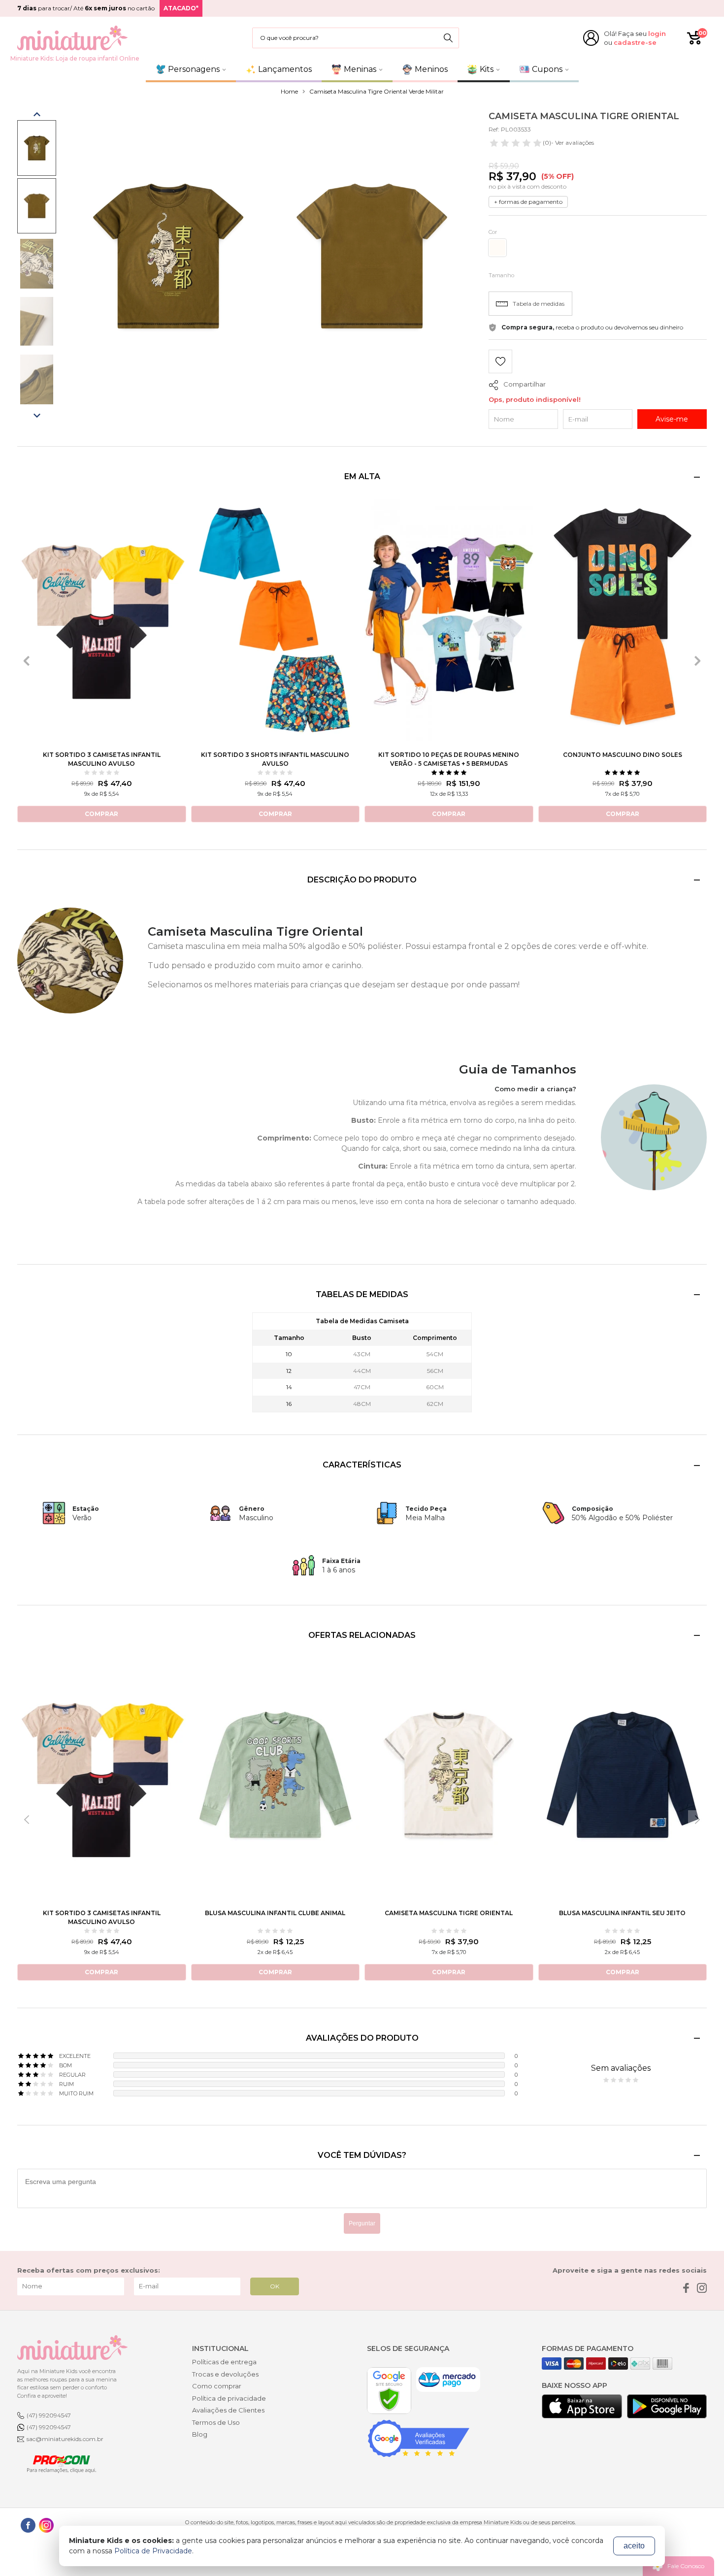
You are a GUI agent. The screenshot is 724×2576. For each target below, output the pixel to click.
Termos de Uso (216, 2422)
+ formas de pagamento (528, 202)
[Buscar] (448, 38)
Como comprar (217, 2386)
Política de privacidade (229, 2398)
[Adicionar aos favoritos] (500, 363)
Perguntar (362, 2223)
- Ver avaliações (568, 143)
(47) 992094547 (49, 2415)
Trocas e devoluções (225, 2374)
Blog (200, 2434)
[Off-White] (497, 248)
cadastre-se (635, 42)
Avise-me (672, 419)
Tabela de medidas (539, 304)
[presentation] (27, 661)
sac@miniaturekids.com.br (65, 2439)
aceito (634, 2546)
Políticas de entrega (224, 2362)
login (657, 33)
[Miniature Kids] (72, 38)
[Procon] (57, 2463)
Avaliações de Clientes (228, 2410)
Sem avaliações (621, 2068)
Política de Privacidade (153, 2551)
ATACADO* (181, 8)
